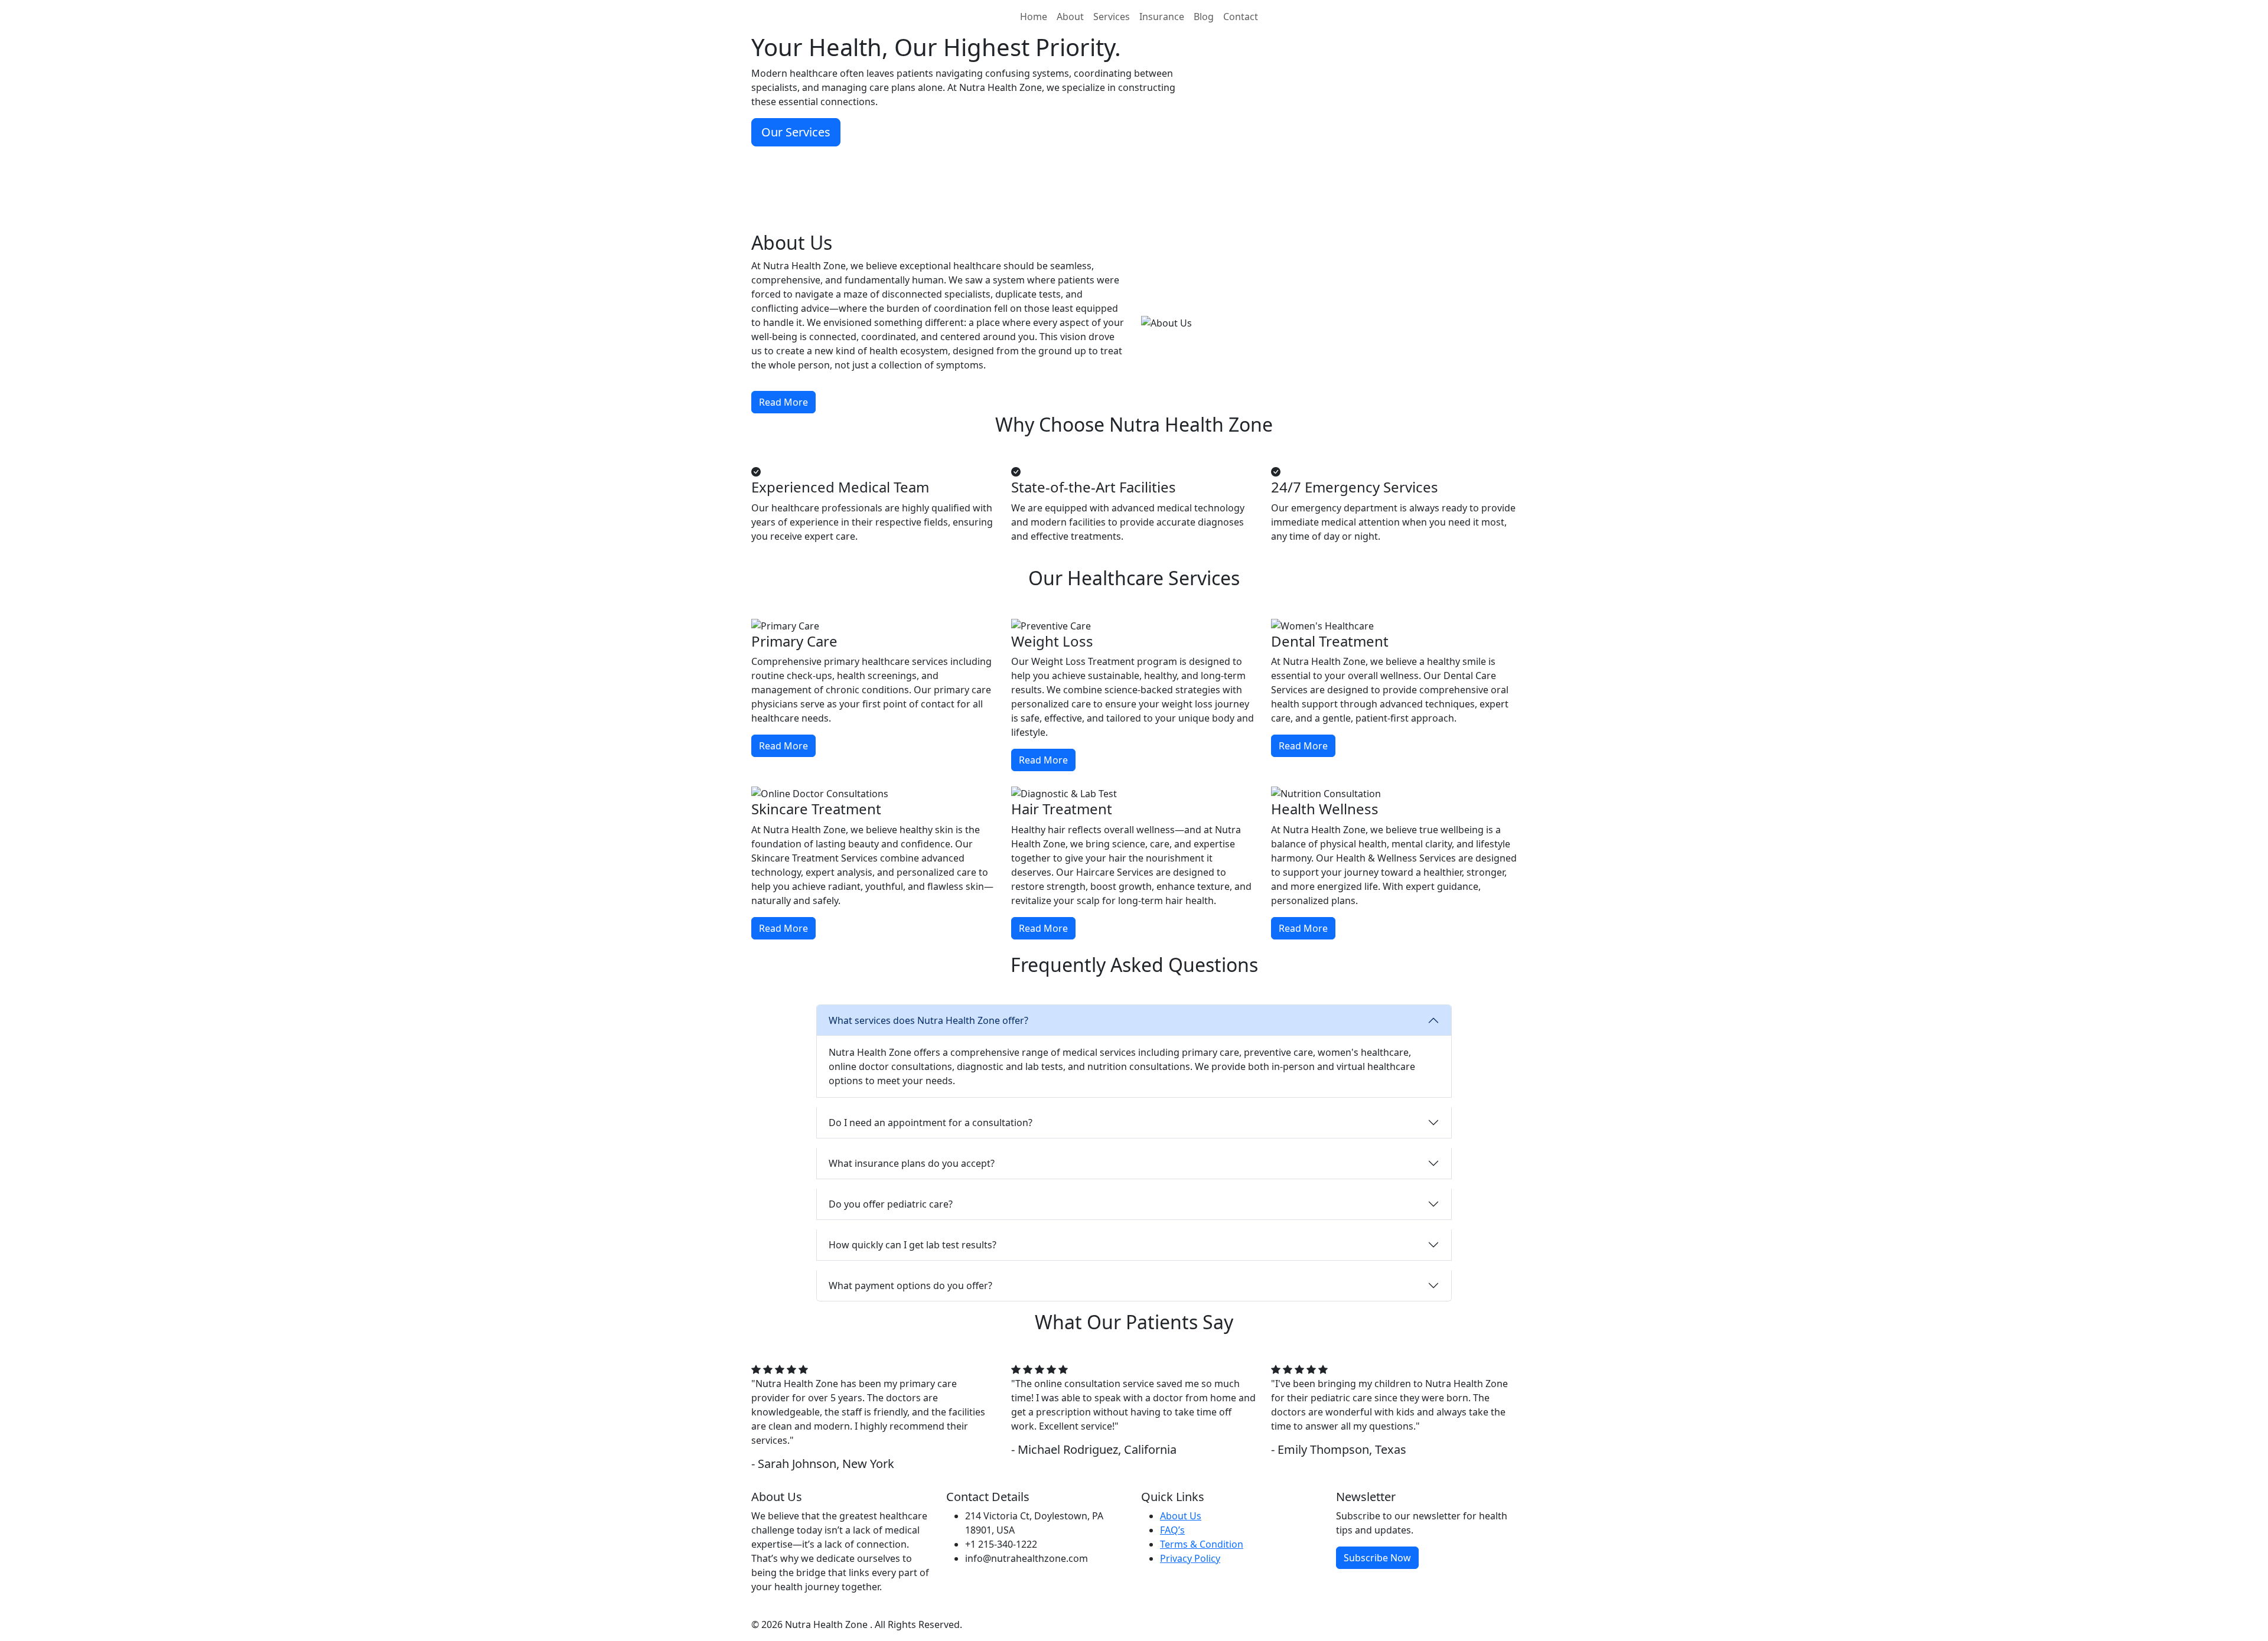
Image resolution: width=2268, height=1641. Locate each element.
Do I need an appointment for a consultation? (931, 1123)
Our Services (796, 132)
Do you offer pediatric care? (891, 1204)
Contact (1241, 17)
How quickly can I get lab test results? (913, 1245)
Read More (783, 402)
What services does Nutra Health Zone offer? (928, 1020)
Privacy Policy (1190, 1558)
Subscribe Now (1377, 1558)
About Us (1181, 1516)
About (1070, 17)
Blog (1204, 17)
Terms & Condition (1202, 1544)
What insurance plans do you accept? (912, 1163)
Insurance (1162, 17)
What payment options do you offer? (910, 1286)
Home (1034, 17)
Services (1112, 17)
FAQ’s (1172, 1530)
